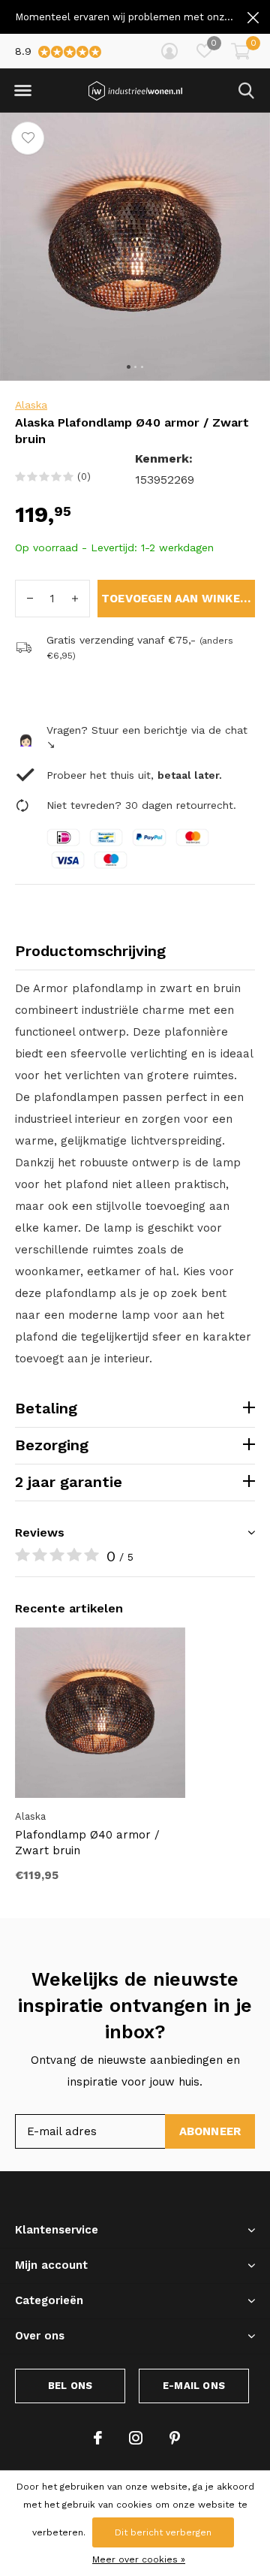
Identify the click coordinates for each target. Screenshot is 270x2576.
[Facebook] (98, 2438)
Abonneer (210, 2131)
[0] (241, 51)
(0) (84, 477)
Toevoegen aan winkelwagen (178, 599)
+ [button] (75, 599)
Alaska (31, 405)
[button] (22, 91)
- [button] (30, 599)
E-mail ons (194, 2386)
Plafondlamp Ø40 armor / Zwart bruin (87, 1843)
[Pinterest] (175, 2438)
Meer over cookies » (139, 2559)
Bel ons (70, 2386)
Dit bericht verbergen (163, 2532)
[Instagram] (136, 2438)
